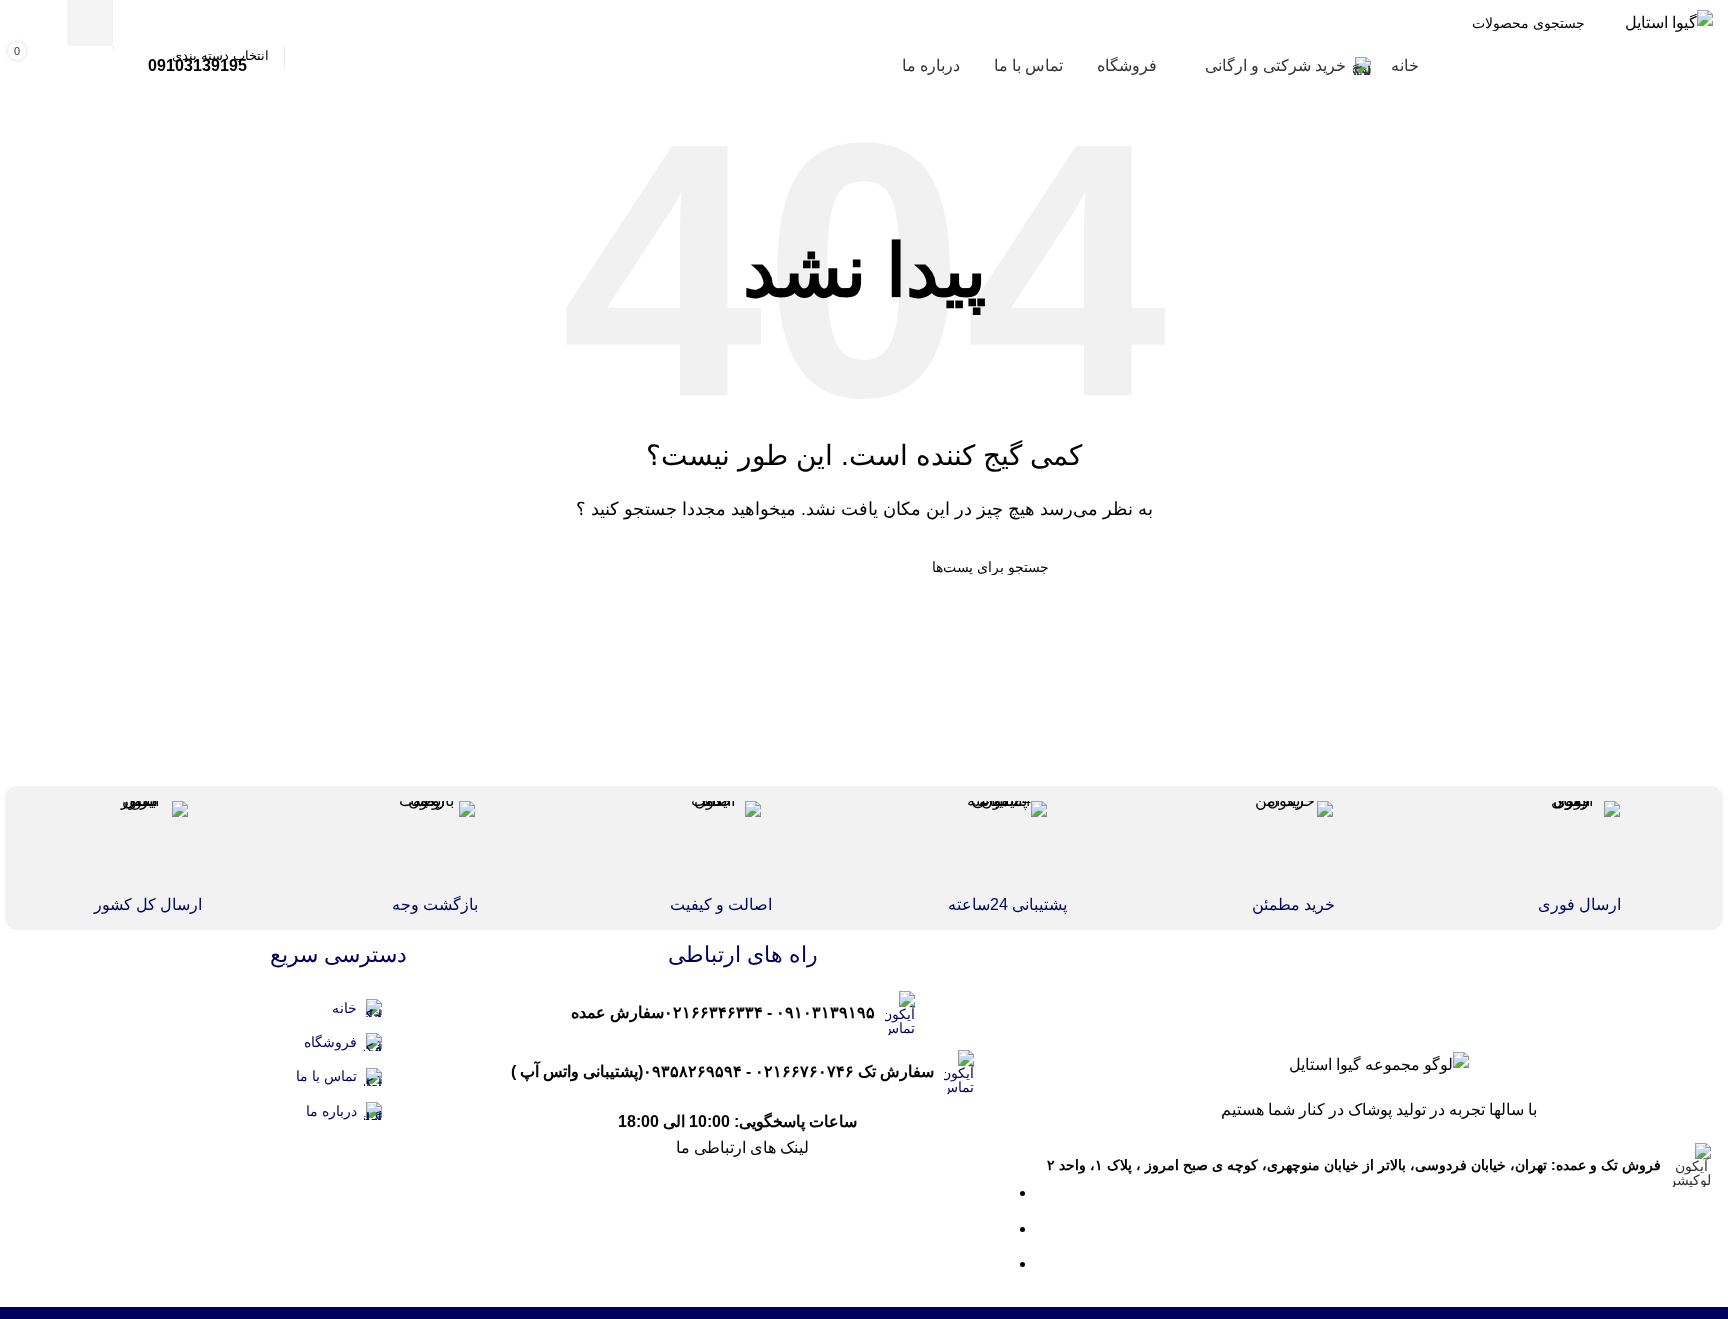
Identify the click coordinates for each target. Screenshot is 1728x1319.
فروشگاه (330, 1042)
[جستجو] (90, 23)
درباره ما (331, 1111)
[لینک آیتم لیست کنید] (743, 1013)
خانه (344, 1008)
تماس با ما (326, 1076)
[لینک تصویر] (1379, 1063)
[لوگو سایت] (1669, 21)
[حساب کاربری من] (36, 23)
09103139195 (197, 65)
